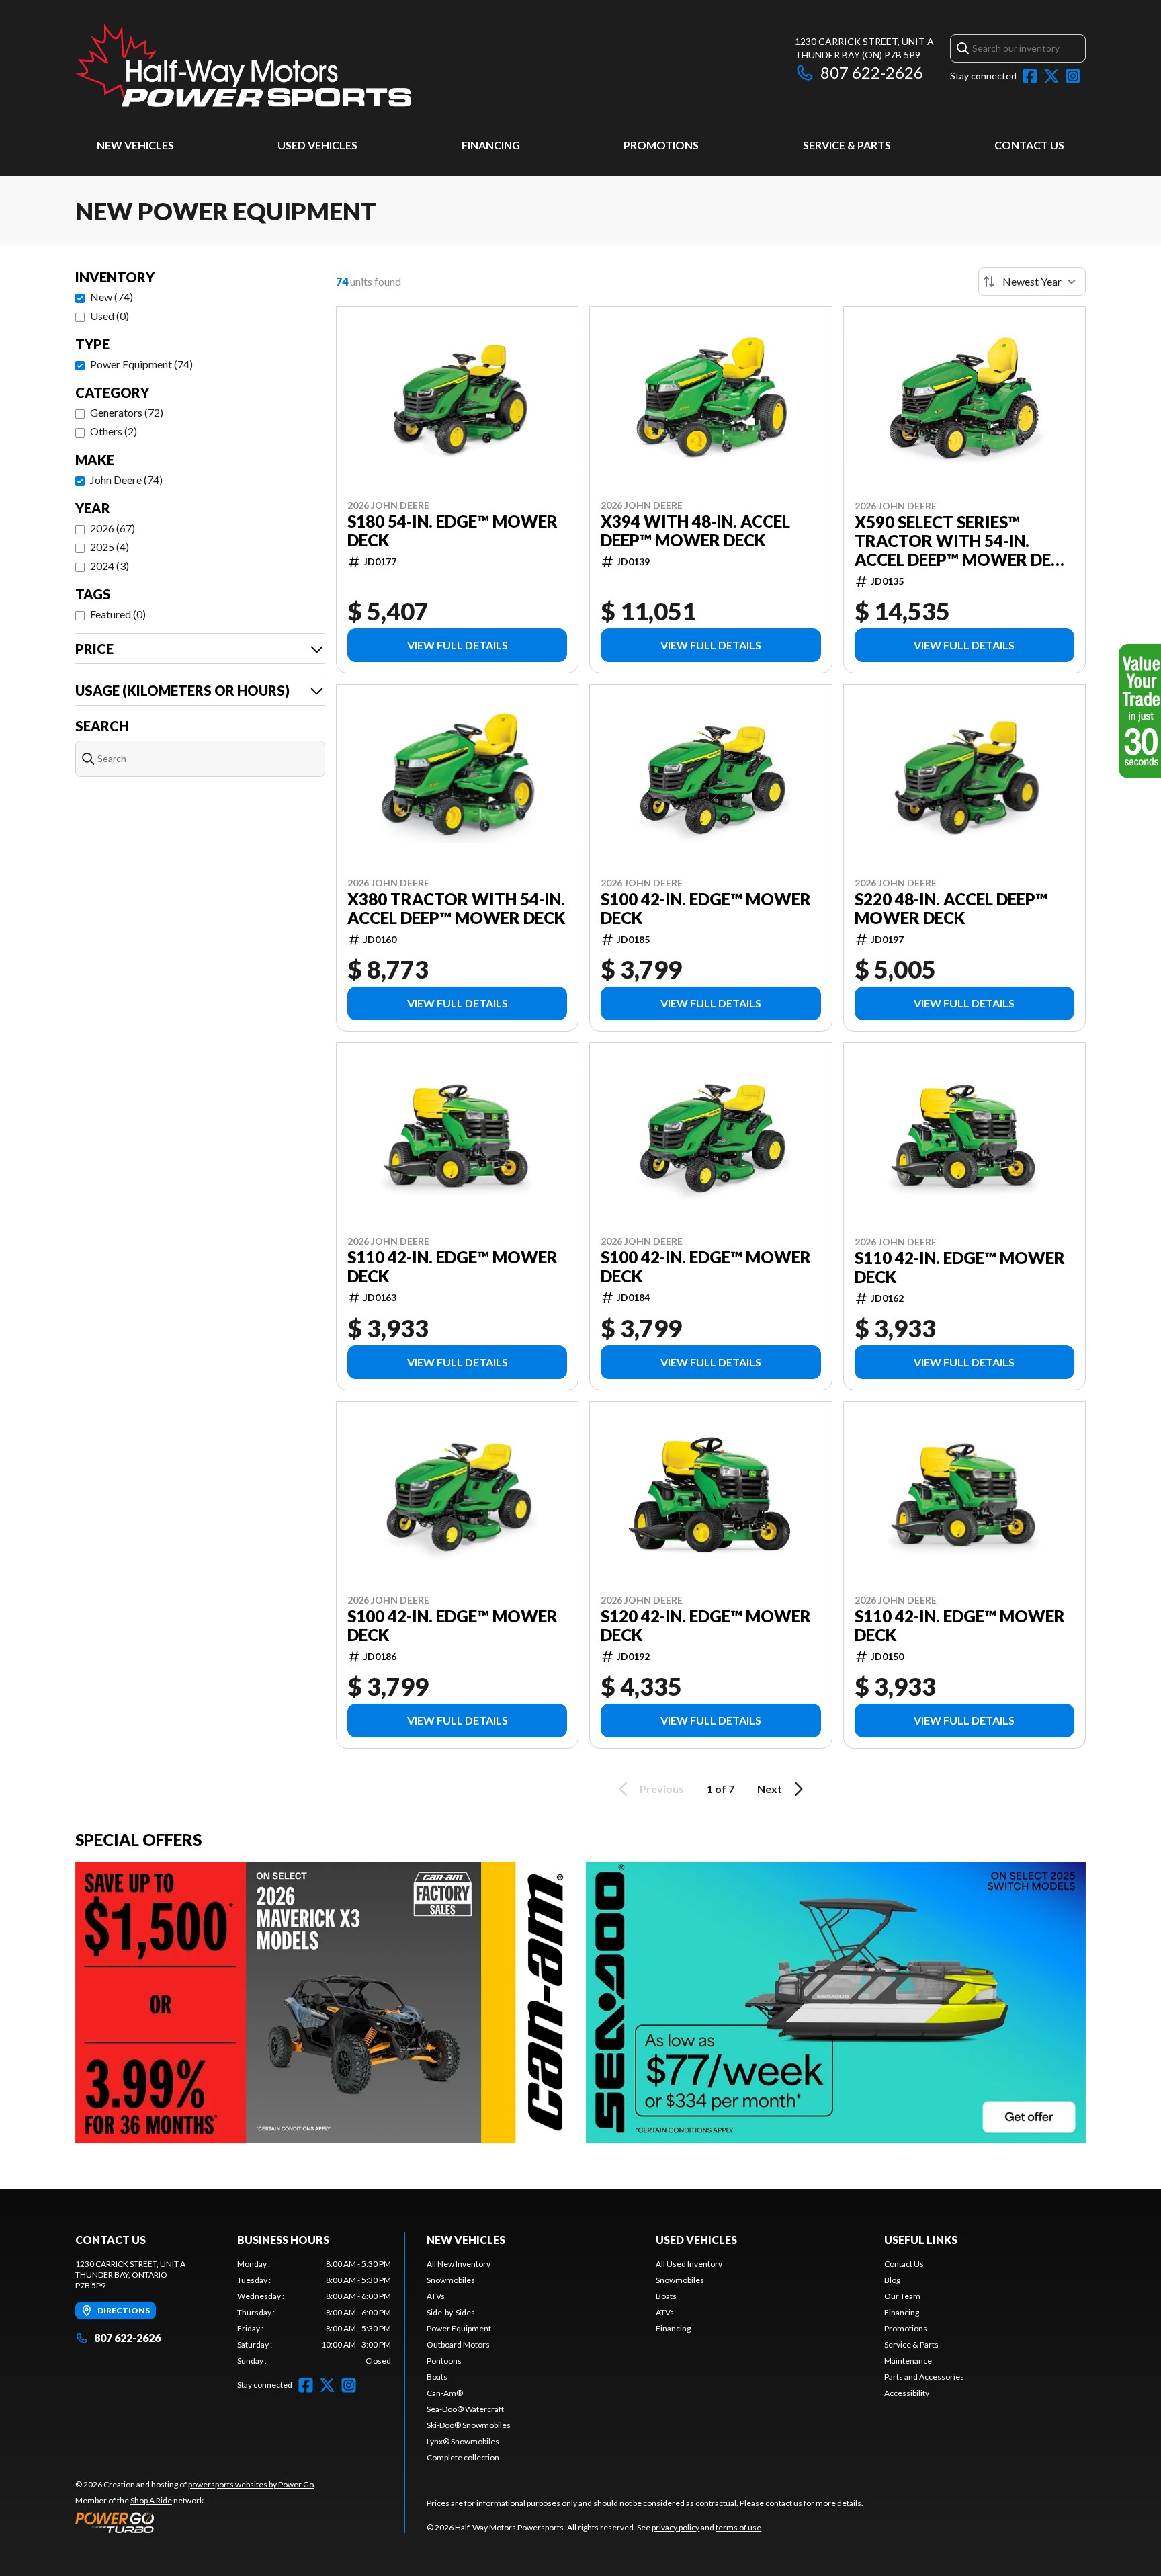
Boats (437, 2377)
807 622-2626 (872, 72)
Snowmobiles (451, 2280)
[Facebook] (1030, 76)
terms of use (738, 2527)
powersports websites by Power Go (251, 2484)
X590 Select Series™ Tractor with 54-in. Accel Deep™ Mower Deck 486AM (963, 541)
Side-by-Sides (451, 2312)
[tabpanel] (314, 2313)
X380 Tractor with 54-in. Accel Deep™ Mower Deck (456, 909)
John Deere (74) (126, 480)
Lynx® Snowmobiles (463, 2441)
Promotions (661, 145)
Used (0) (110, 316)
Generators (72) (127, 412)
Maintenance (908, 2361)
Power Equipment (459, 2328)
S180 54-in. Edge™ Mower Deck (453, 531)
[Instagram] (1073, 76)
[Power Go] (196, 2522)
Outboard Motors (458, 2344)
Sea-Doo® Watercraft (465, 2409)
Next (770, 1789)
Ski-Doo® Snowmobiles (469, 2425)
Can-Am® (445, 2393)
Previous (662, 1789)
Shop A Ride (151, 2500)
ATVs (436, 2296)
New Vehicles (135, 145)
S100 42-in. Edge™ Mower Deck (706, 909)
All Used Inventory (689, 2264)
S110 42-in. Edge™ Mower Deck (453, 1267)
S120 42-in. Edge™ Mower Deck (706, 1626)
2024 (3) (110, 566)
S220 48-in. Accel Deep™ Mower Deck (951, 909)
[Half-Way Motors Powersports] (243, 65)
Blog (892, 2280)
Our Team (902, 2296)
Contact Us (1029, 145)
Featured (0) (118, 614)
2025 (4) (110, 547)
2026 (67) (113, 528)
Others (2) (114, 431)
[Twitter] (1051, 76)
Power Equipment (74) (141, 364)
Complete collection (463, 2457)
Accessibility (907, 2393)
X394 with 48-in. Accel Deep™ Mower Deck (695, 531)
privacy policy (676, 2527)
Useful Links (921, 2240)
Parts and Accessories (924, 2377)
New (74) (112, 297)
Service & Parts (847, 145)
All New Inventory (459, 2264)
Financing (491, 145)
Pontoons (444, 2361)
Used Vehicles (317, 145)
